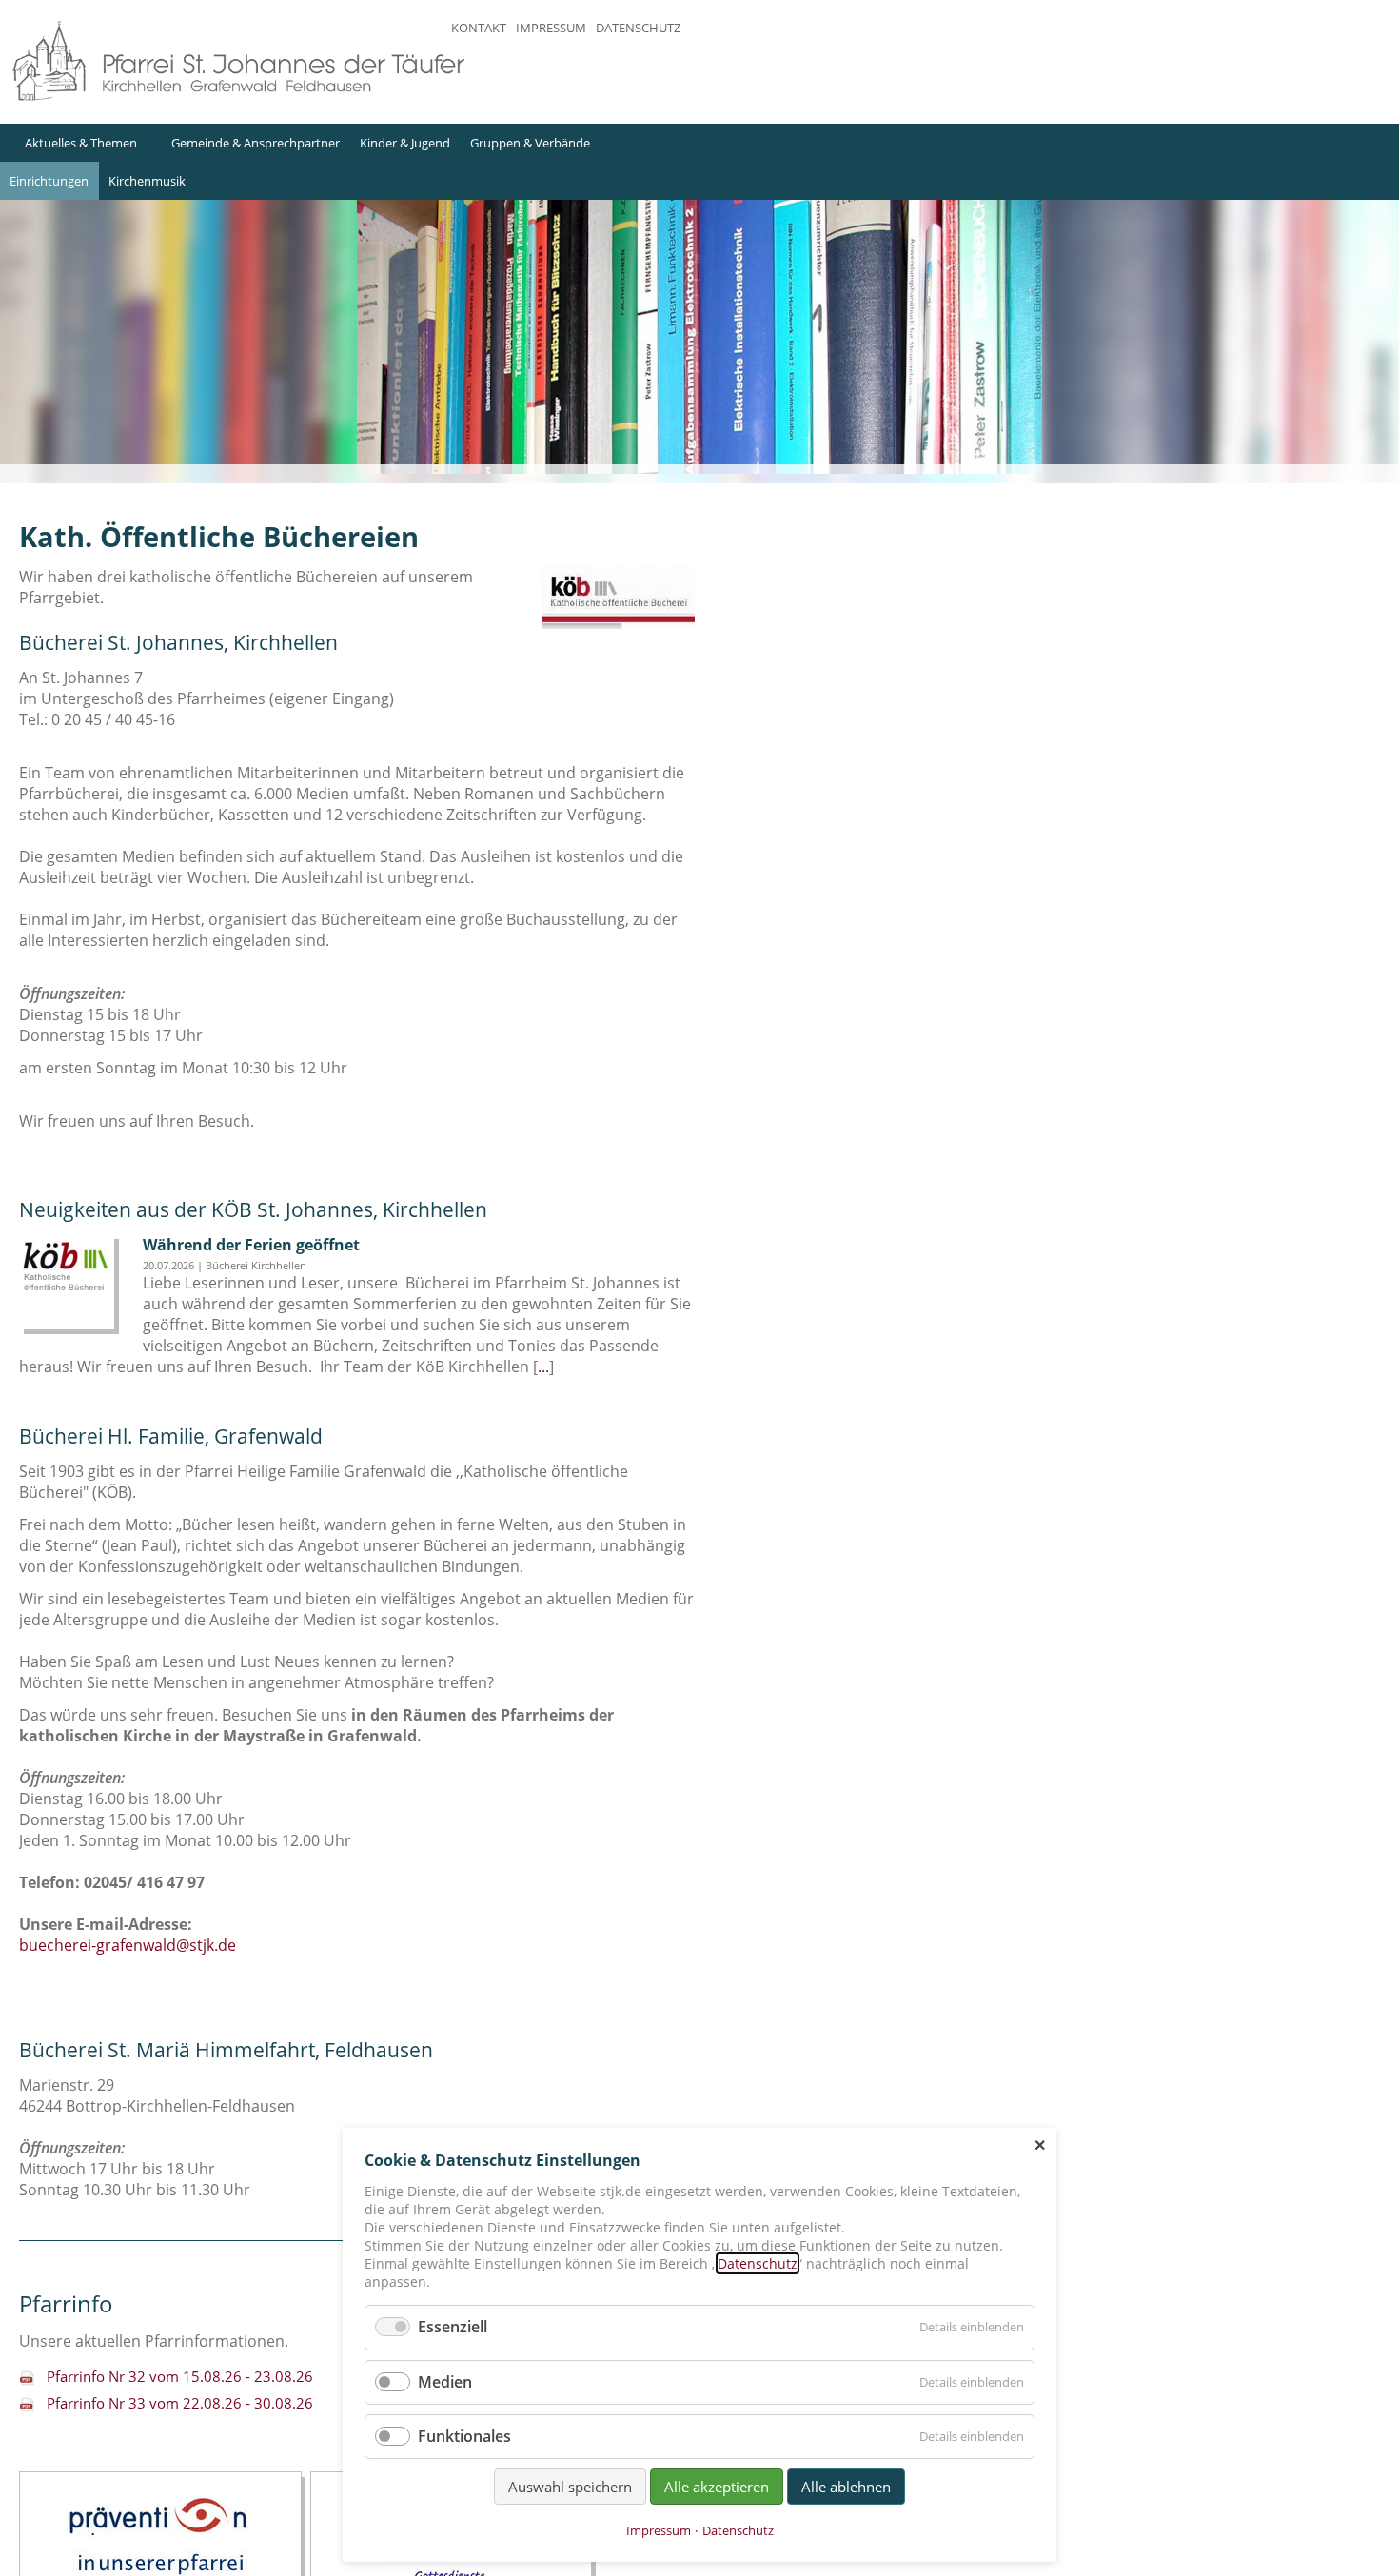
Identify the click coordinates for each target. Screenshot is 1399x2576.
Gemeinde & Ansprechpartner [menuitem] (256, 143)
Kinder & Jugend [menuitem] (405, 143)
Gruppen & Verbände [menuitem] (530, 143)
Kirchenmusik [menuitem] (147, 181)
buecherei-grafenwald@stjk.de (128, 1945)
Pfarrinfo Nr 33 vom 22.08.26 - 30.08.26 (180, 2403)
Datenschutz (638, 28)
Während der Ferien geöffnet (251, 1245)
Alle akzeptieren (717, 2487)
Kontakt (479, 28)
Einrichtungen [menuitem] (49, 181)
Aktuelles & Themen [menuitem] (81, 143)
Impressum (551, 28)
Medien (445, 2382)
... (543, 1367)
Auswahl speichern (570, 2487)
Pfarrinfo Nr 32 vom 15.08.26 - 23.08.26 (180, 2376)
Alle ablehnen (846, 2487)
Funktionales (464, 2436)
